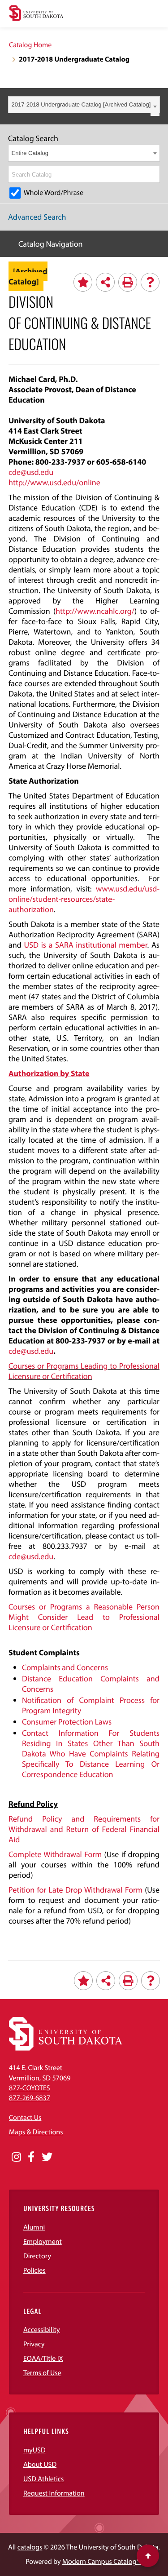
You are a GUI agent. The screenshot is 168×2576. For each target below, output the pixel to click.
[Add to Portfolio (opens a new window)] (83, 282)
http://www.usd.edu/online (54, 482)
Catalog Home (30, 45)
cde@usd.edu (31, 472)
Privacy (34, 2344)
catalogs (30, 2547)
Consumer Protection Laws (67, 1722)
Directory (37, 2256)
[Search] (154, 174)
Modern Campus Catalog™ (101, 2562)
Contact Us (25, 2118)
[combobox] (84, 105)
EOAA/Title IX (43, 2359)
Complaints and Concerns (65, 1667)
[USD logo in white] (66, 2048)
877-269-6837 (30, 2098)
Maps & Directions (36, 2132)
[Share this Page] (105, 282)
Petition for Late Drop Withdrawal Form (75, 1890)
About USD (40, 2465)
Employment (43, 2242)
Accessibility (42, 2330)
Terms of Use (42, 2373)
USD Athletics (43, 2479)
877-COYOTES (30, 2088)
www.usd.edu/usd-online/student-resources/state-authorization (84, 899)
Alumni (34, 2227)
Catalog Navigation (51, 244)
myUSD (34, 2450)
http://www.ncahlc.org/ (95, 611)
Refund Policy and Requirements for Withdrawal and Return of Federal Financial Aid (84, 1829)
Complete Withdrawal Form (55, 1854)
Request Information (54, 2493)
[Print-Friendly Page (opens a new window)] (128, 282)
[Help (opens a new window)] (150, 282)
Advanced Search (37, 217)
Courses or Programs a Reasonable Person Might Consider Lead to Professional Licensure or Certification (84, 1617)
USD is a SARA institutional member (85, 945)
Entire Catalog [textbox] (30, 153)
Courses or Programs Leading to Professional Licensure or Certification (84, 1371)
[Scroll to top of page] (148, 2556)
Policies (34, 2270)
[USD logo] (36, 14)
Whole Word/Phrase (54, 193)
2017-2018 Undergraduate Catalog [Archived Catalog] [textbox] (81, 104)
